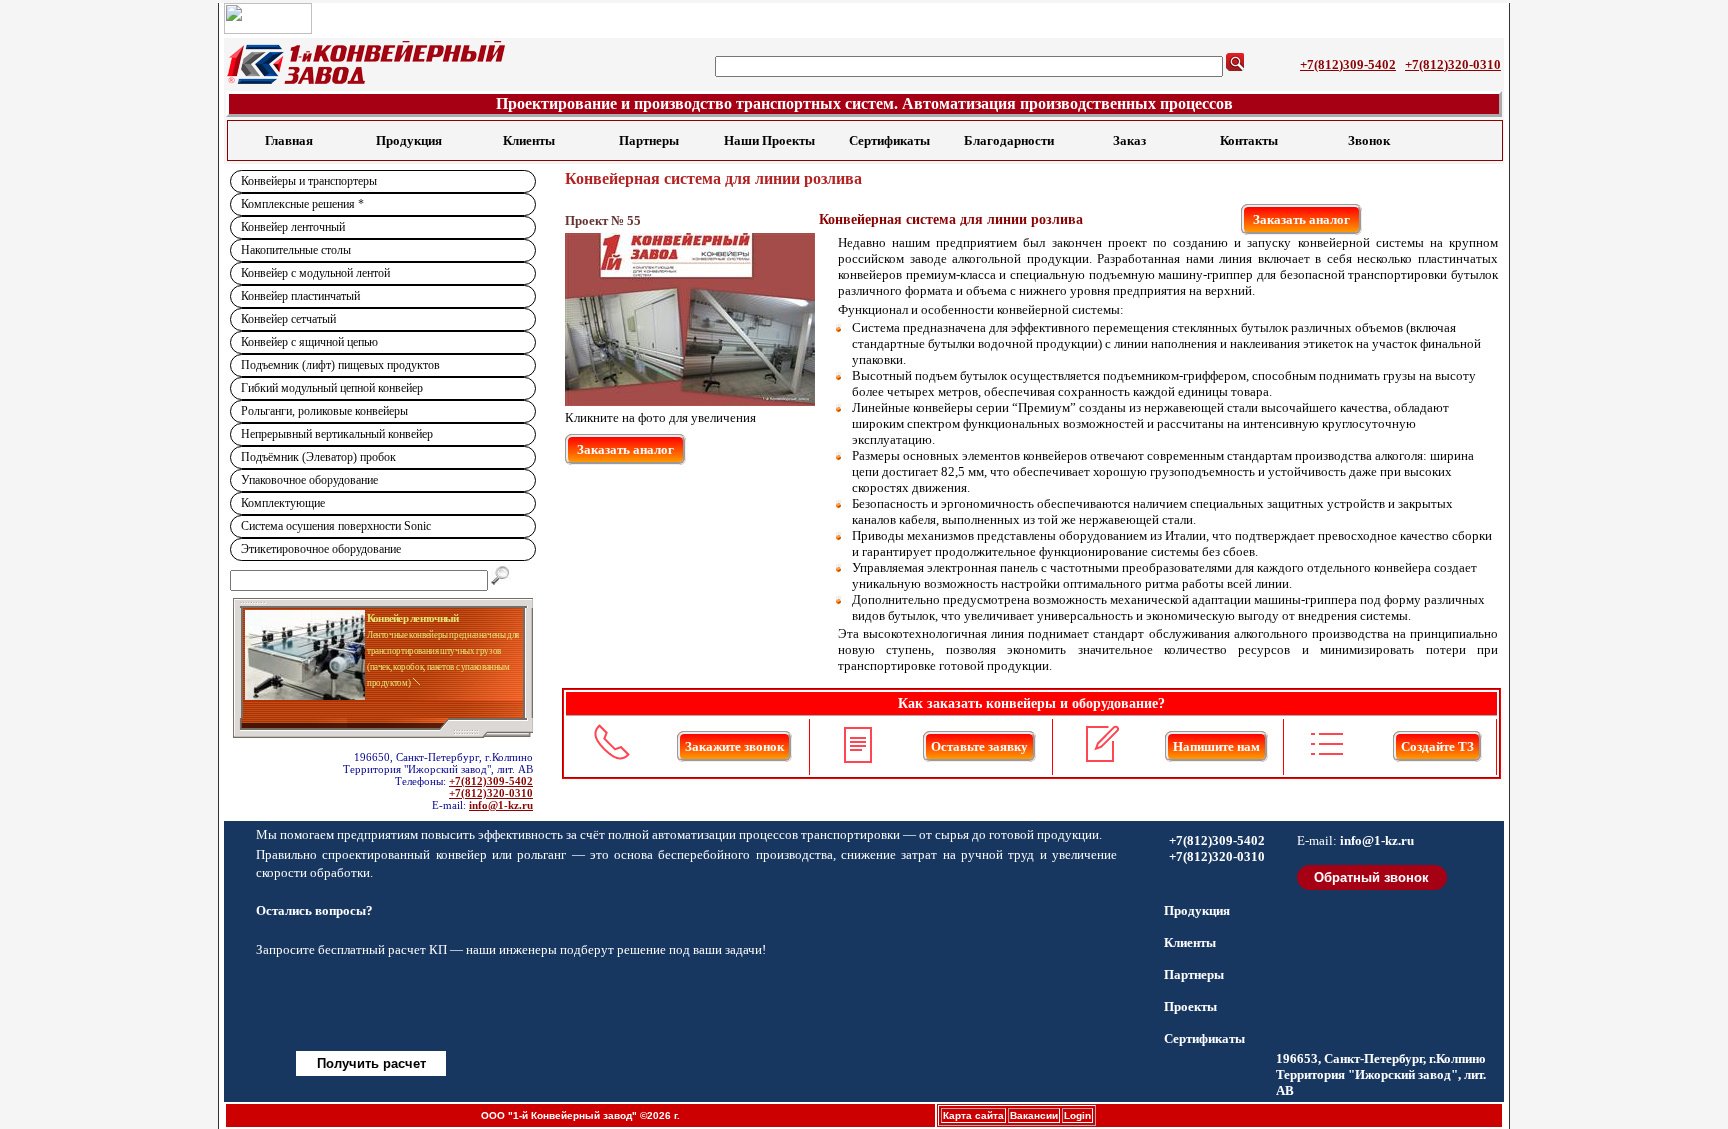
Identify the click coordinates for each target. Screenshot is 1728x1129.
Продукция (409, 140)
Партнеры (649, 140)
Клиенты (529, 140)
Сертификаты (889, 140)
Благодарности (1009, 140)
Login (1077, 1115)
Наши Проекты (769, 140)
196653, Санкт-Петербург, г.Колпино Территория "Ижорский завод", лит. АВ (1381, 1074)
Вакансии (1034, 1115)
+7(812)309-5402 (1348, 64)
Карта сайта (973, 1115)
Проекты (1190, 1006)
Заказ (1129, 140)
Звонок (1369, 140)
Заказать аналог (1301, 219)
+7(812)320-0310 (1453, 64)
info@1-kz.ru (501, 805)
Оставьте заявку (979, 746)
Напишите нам (1216, 746)
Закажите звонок (734, 746)
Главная (289, 140)
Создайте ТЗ (1437, 746)
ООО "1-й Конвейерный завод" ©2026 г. (580, 1115)
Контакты (1249, 140)
